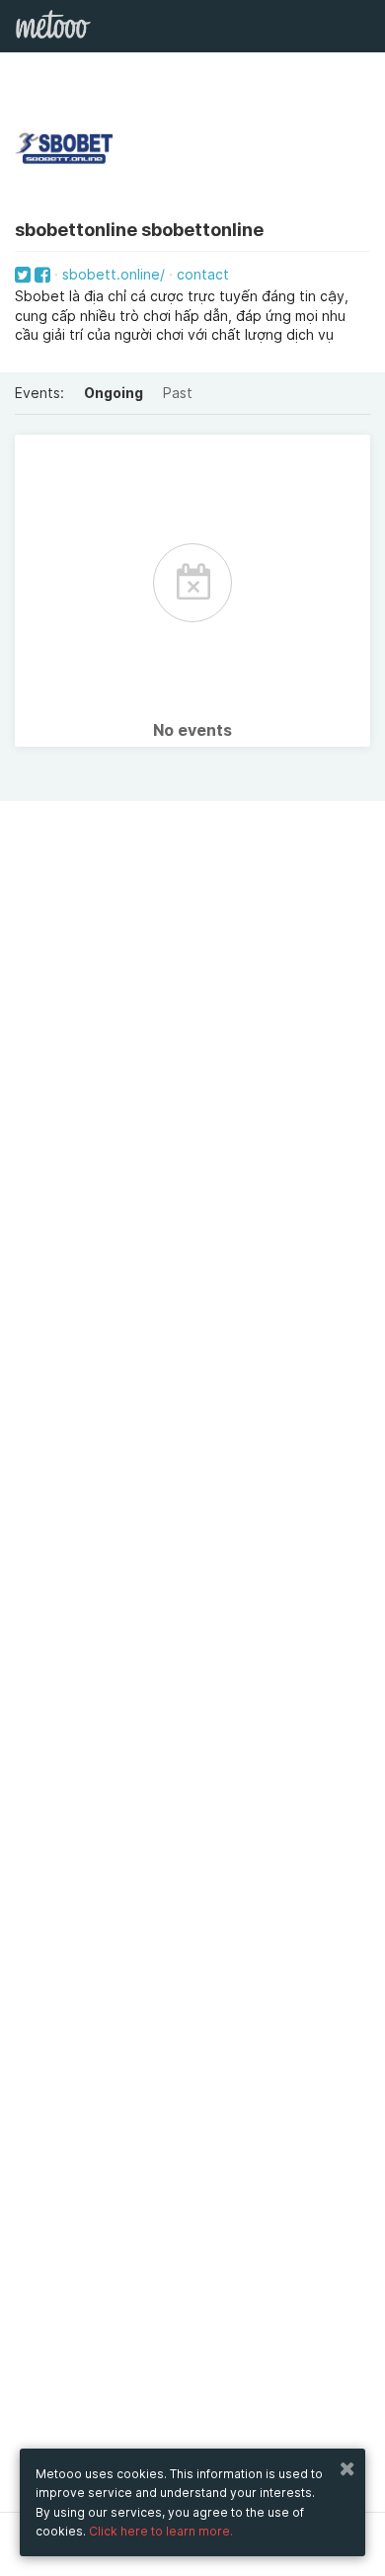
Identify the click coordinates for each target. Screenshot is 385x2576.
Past (178, 393)
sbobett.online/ (114, 274)
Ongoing (114, 393)
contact (203, 274)
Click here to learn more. (161, 2531)
